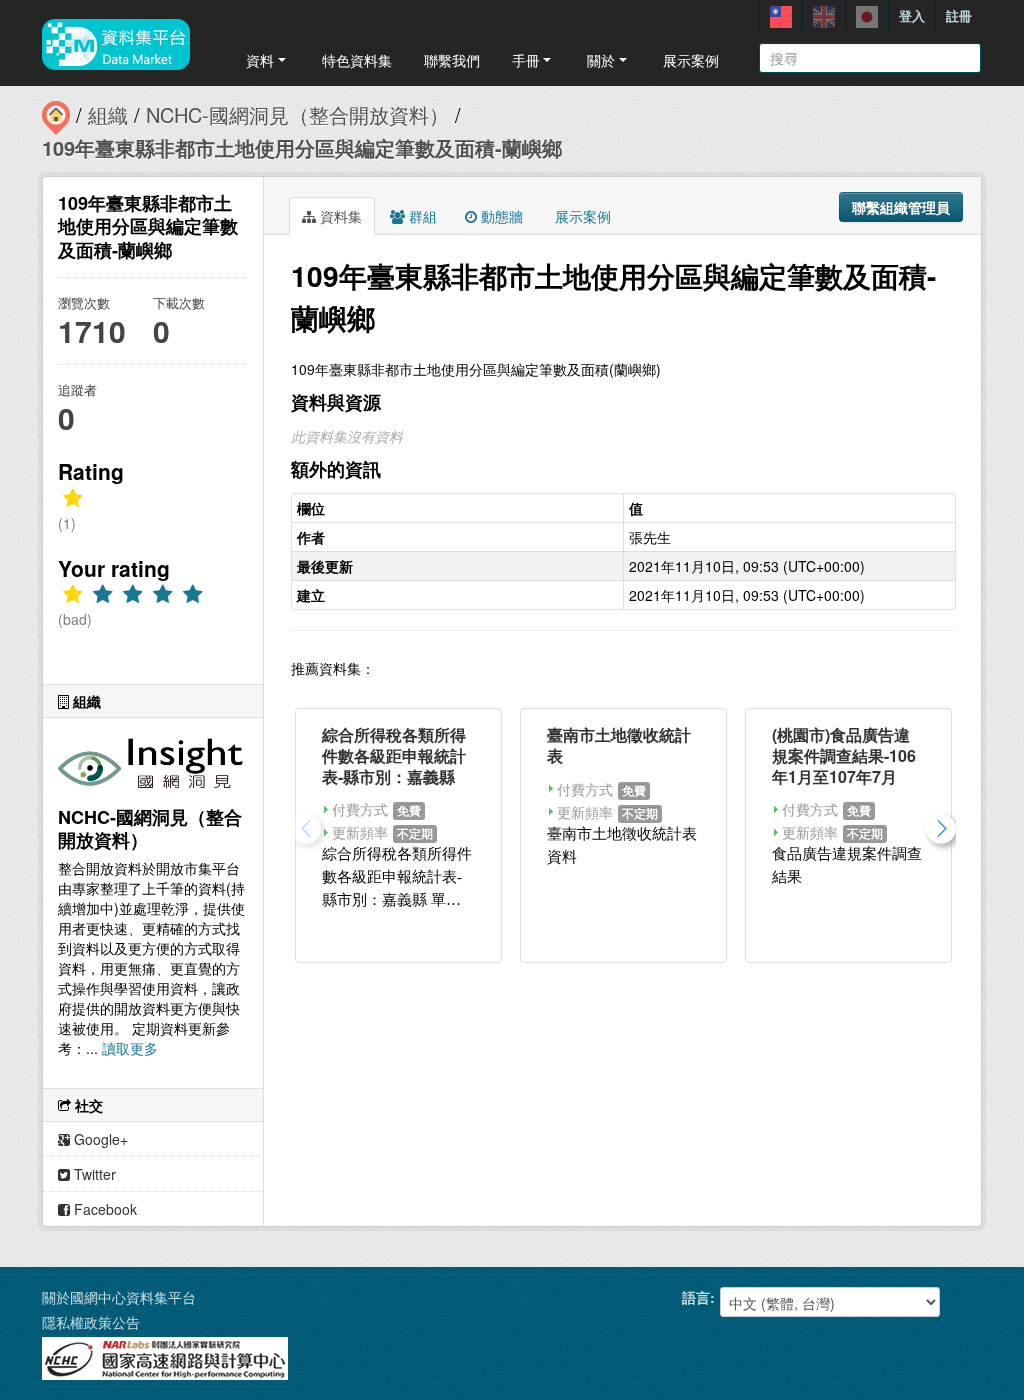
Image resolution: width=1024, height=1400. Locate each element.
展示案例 (691, 60)
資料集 (339, 216)
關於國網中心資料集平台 (119, 1297)
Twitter (93, 1174)
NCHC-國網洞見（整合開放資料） (297, 114)
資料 (260, 60)
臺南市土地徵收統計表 (619, 745)
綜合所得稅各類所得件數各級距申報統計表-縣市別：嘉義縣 (394, 755)
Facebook (103, 1209)
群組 (421, 216)
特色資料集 (357, 60)
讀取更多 (130, 1048)
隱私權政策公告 (91, 1322)
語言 (696, 1297)
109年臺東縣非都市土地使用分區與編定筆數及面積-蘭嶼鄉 (302, 147)
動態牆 (500, 216)
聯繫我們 (452, 60)
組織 (108, 114)
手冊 (526, 60)
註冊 (959, 15)
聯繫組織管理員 (901, 207)
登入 (912, 15)
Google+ (99, 1139)
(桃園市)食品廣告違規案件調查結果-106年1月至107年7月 (844, 755)
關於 (601, 60)
